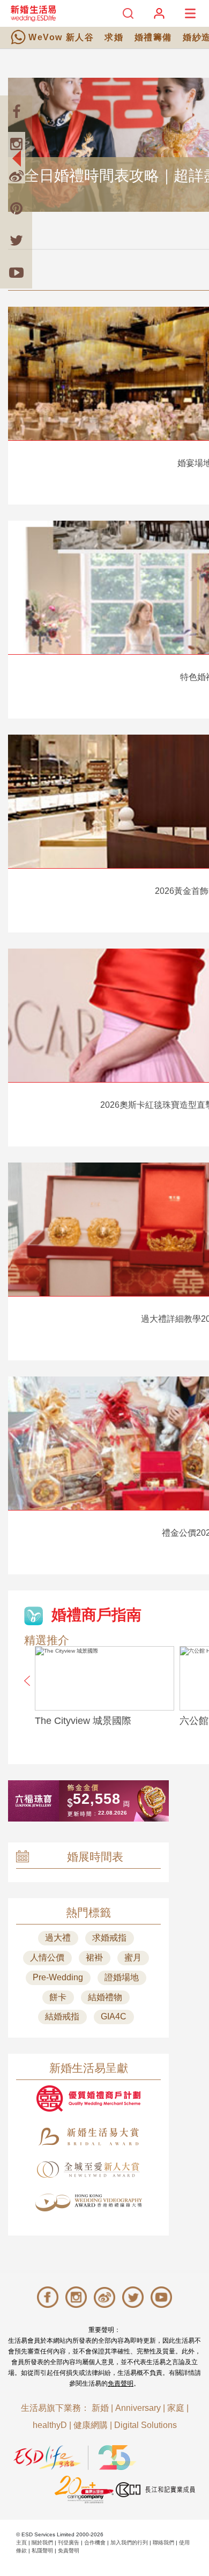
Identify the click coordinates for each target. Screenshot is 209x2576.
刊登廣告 (69, 2542)
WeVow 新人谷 (61, 37)
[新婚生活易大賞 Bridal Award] (88, 2137)
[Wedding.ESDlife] (33, 13)
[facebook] (16, 112)
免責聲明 (121, 2383)
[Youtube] (16, 272)
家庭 (176, 2408)
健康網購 (91, 2425)
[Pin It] (16, 208)
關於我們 (42, 2542)
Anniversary (138, 2408)
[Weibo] (16, 176)
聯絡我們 (163, 2542)
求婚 (114, 37)
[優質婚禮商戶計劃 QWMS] (88, 2098)
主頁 (21, 2542)
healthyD (50, 2425)
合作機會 (95, 2542)
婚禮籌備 (153, 37)
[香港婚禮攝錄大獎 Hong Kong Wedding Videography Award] (88, 2203)
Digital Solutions (145, 2425)
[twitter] (16, 240)
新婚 (100, 2408)
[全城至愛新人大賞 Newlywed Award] (88, 2170)
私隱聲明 (42, 2551)
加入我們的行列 (129, 2542)
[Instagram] (16, 144)
